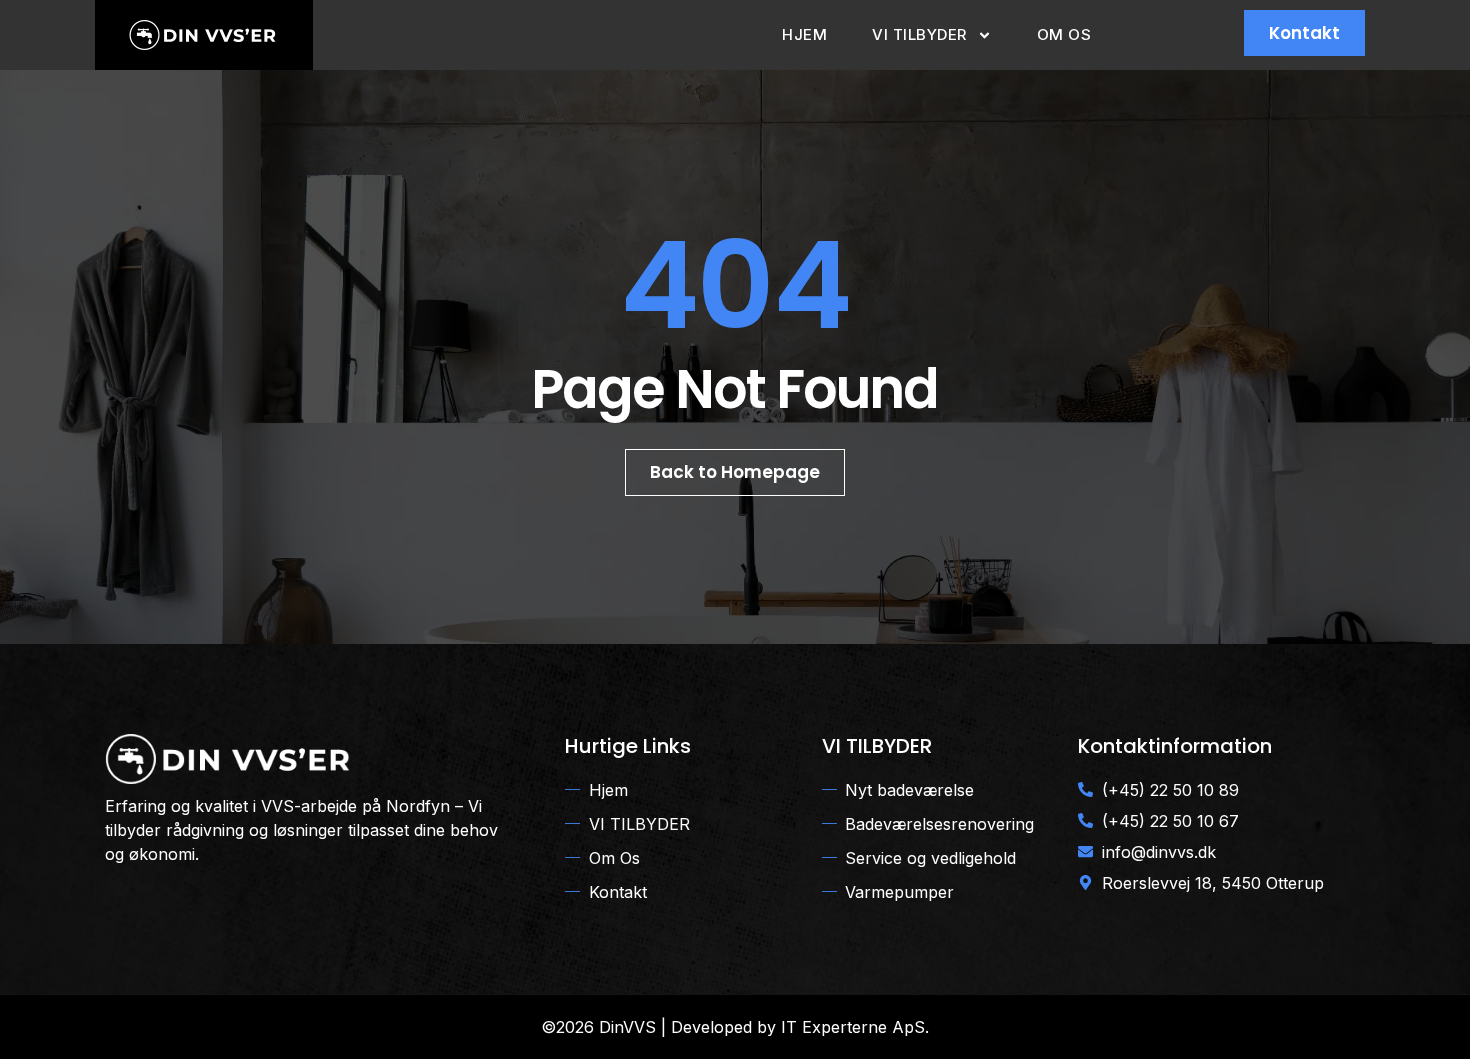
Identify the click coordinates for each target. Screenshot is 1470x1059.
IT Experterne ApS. (855, 1027)
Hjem (804, 34)
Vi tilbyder (919, 34)
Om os (1064, 34)
